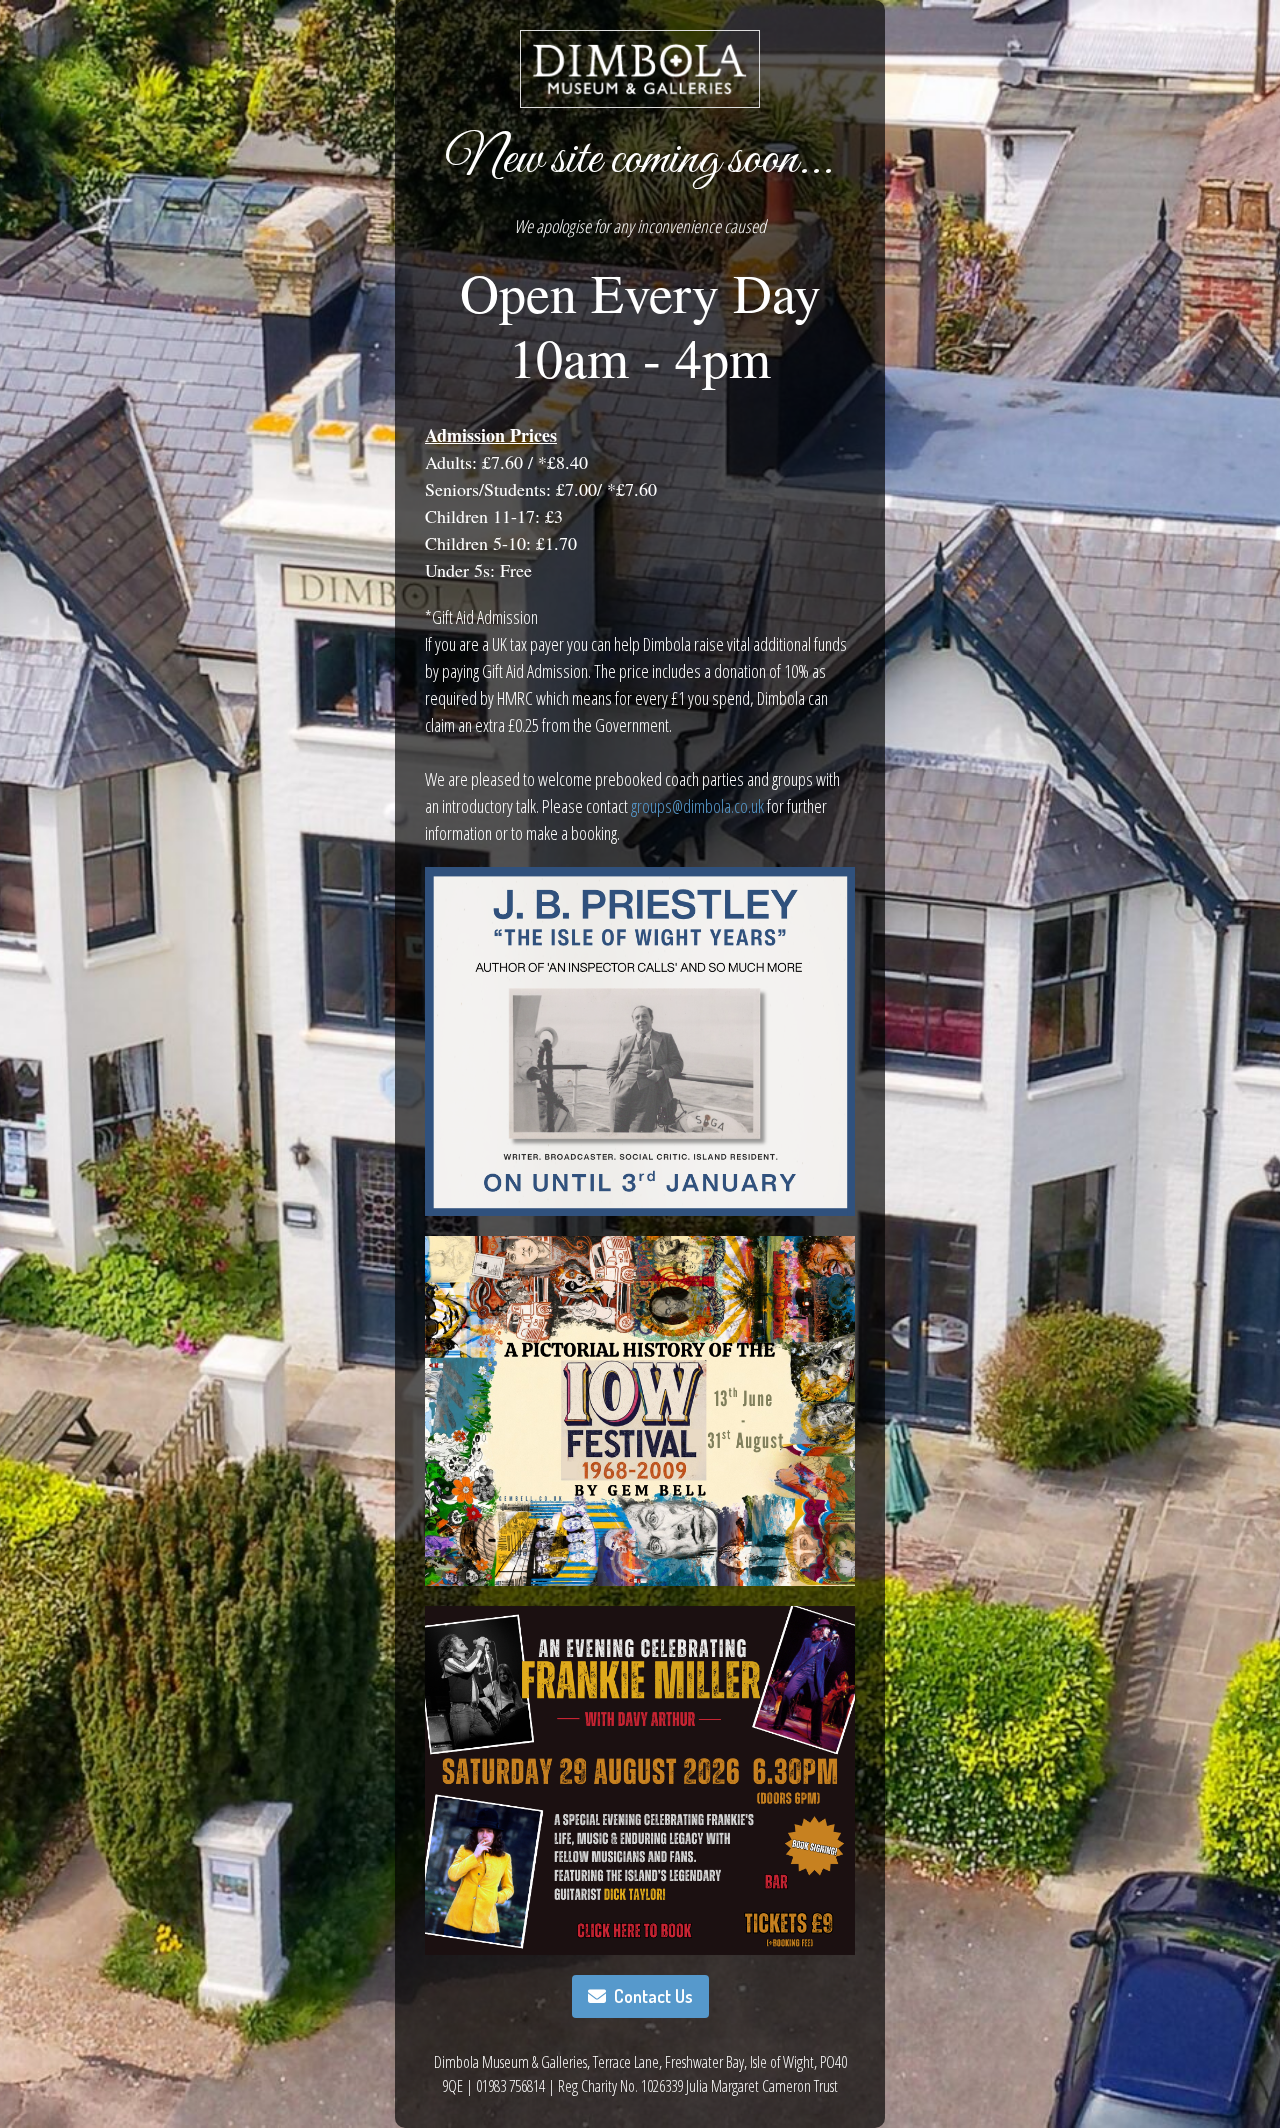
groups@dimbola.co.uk (697, 806)
